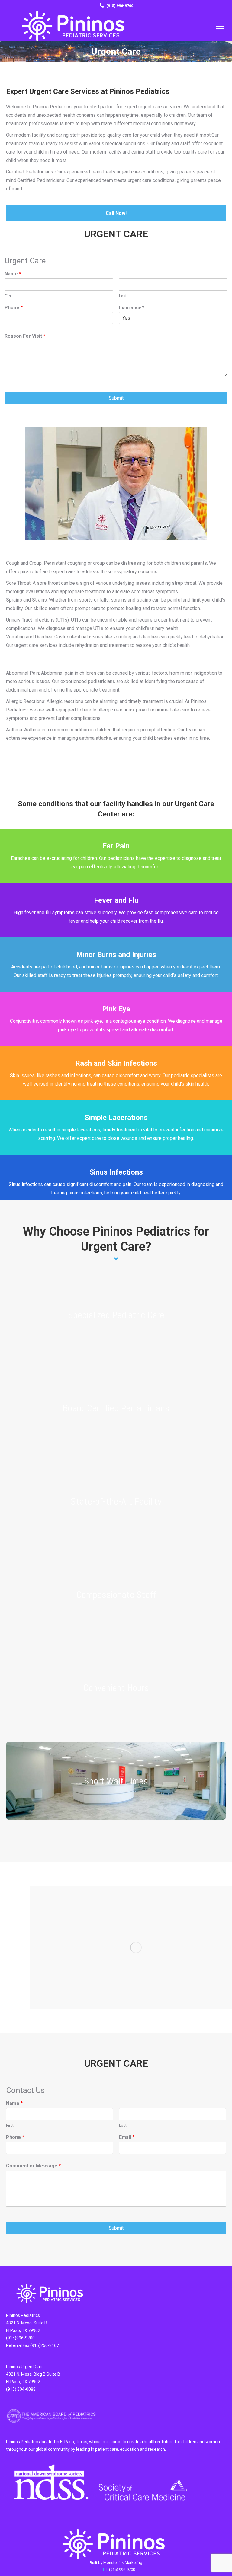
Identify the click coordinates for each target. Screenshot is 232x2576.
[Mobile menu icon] (220, 26)
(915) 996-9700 (120, 6)
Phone (14, 308)
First (8, 296)
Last (123, 296)
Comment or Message (33, 2166)
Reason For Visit (25, 336)
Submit (116, 398)
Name (13, 274)
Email (127, 2137)
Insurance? (132, 308)
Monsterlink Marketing (123, 2563)
